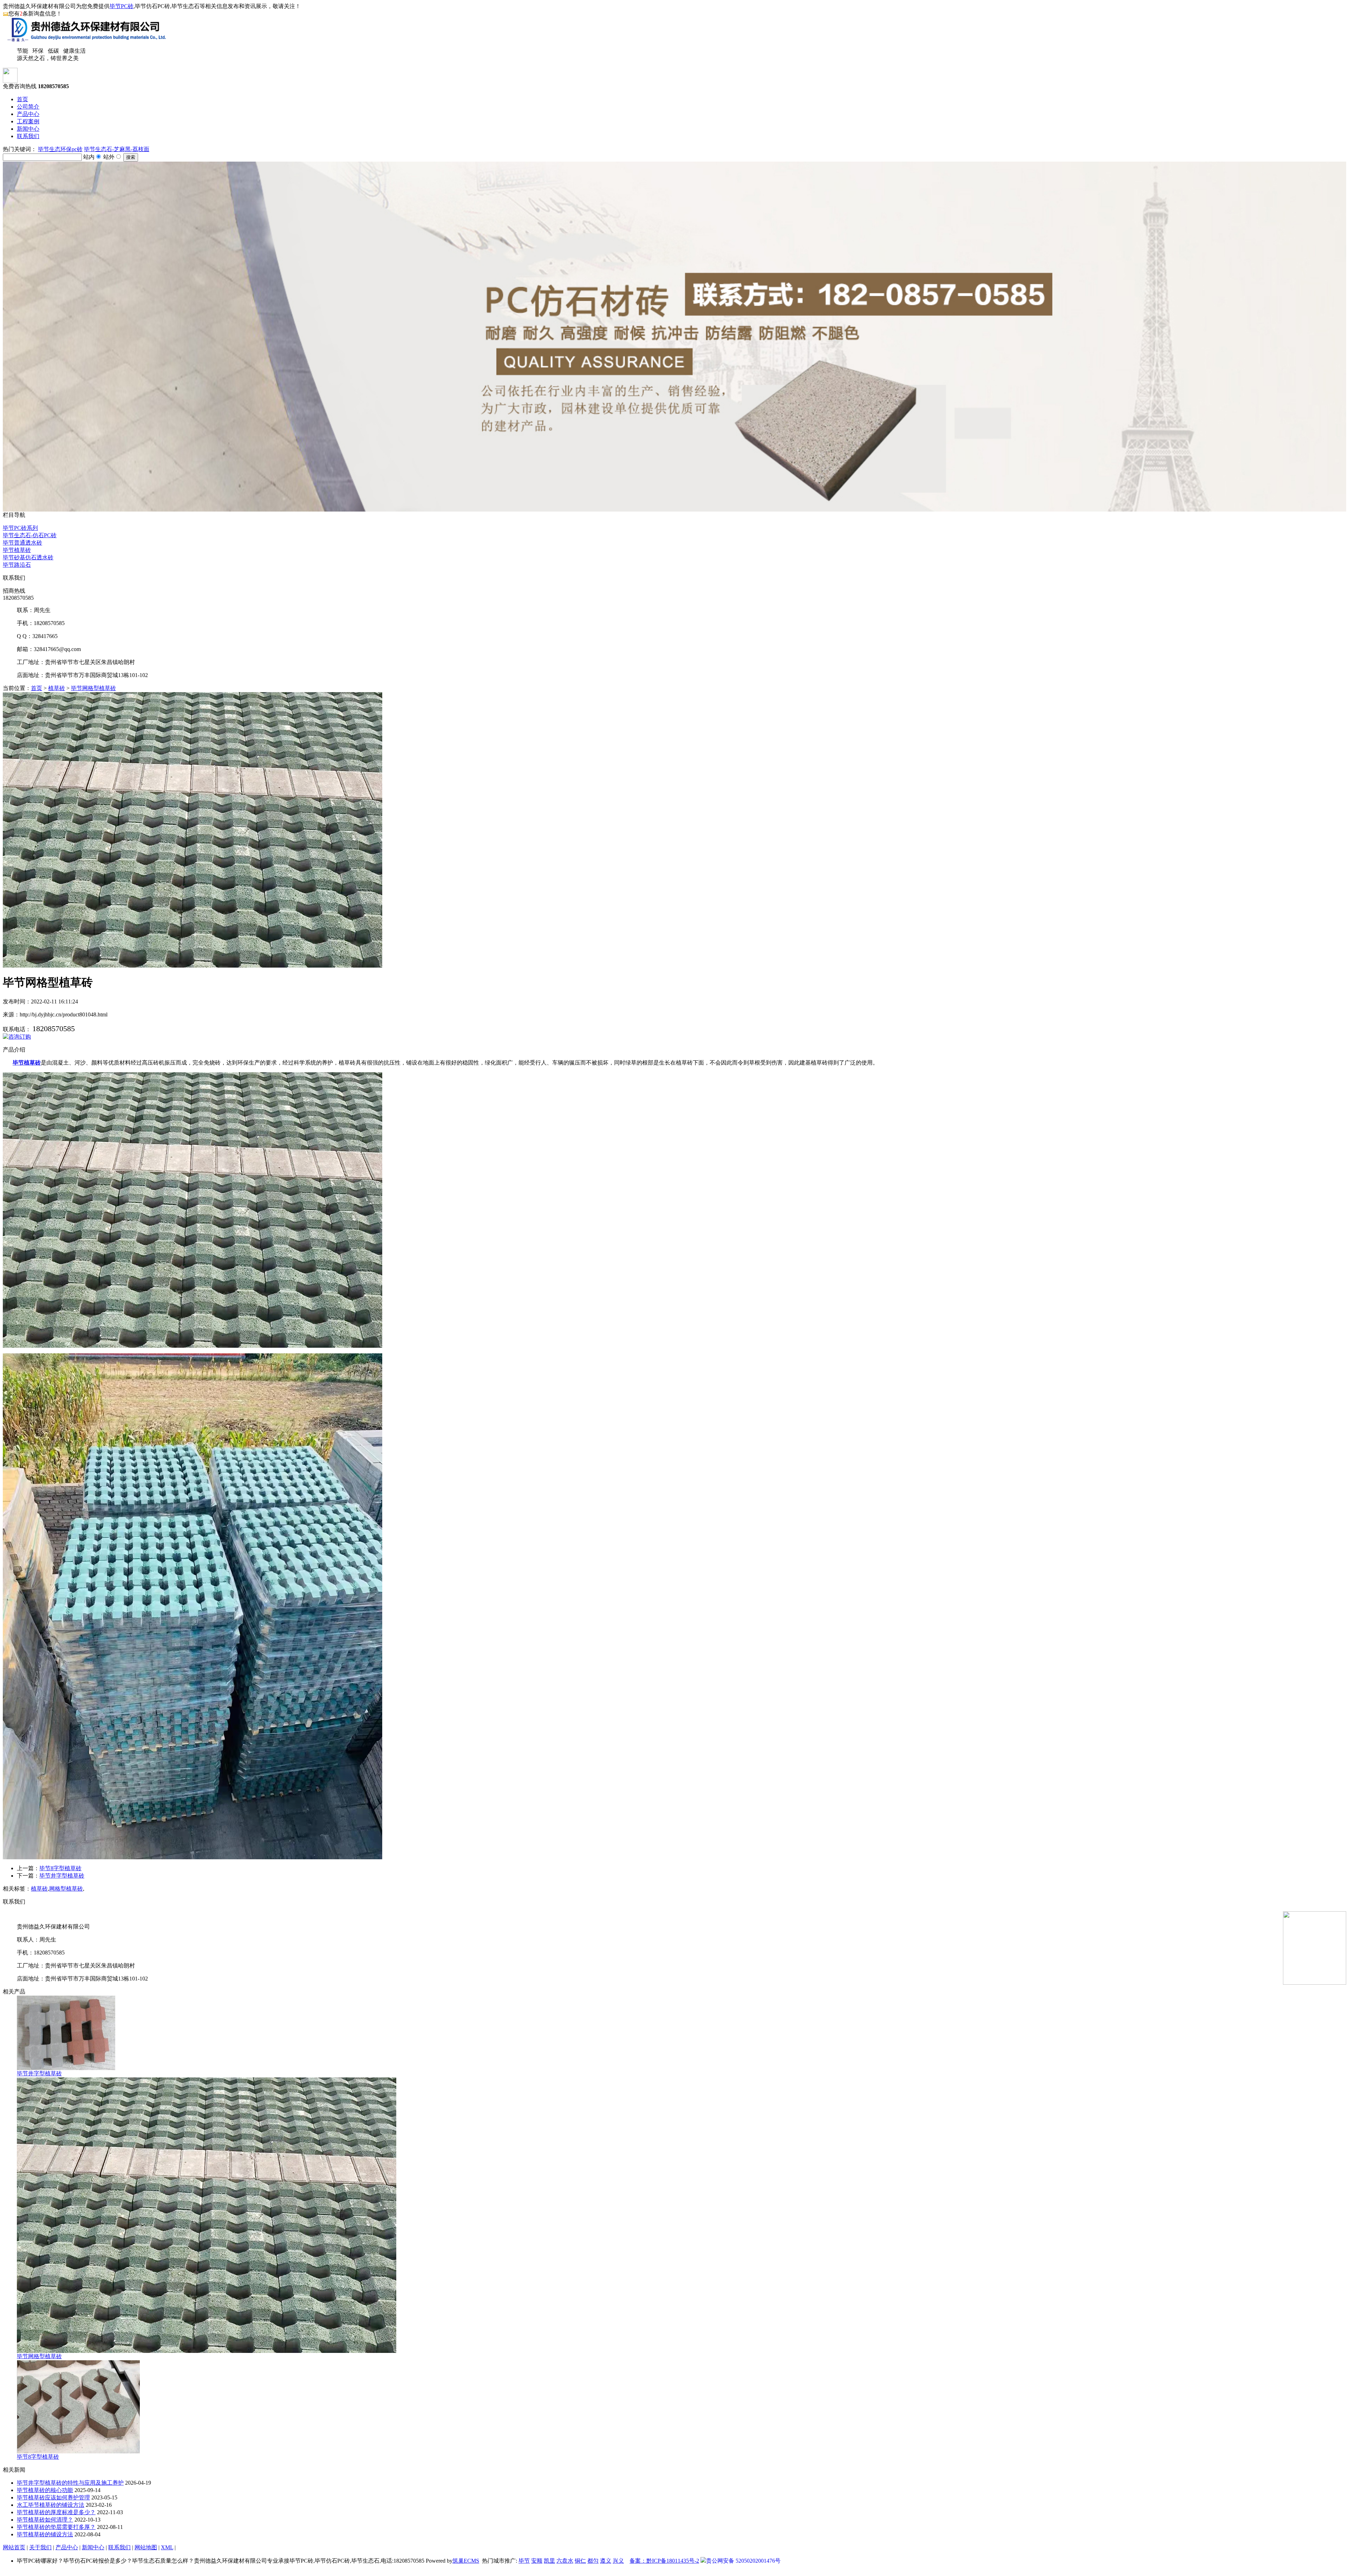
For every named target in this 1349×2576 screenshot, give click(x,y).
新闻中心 (28, 129)
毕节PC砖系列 (20, 528)
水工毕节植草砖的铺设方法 (51, 2505)
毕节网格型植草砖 (93, 688)
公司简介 (28, 107)
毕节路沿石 (17, 565)
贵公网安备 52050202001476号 (743, 2561)
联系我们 (28, 136)
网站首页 (14, 2547)
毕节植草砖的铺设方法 (45, 2534)
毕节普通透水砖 (22, 543)
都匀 (593, 2561)
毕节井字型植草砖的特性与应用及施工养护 (70, 2483)
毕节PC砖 (122, 6)
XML (167, 2547)
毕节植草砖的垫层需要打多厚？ (56, 2527)
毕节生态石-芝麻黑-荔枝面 (117, 149)
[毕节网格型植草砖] (207, 2351)
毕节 (524, 2561)
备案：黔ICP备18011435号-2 (664, 2561)
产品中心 (28, 114)
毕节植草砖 (17, 550)
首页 (22, 99)
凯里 (549, 2561)
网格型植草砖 (66, 1889)
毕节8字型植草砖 (60, 1868)
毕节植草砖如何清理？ (45, 2520)
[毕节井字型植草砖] (66, 2068)
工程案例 (28, 121)
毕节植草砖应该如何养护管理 (53, 2497)
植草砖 (57, 688)
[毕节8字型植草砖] (78, 2451)
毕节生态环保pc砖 (60, 149)
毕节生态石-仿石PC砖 (30, 535)
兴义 (618, 2561)
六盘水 (565, 2561)
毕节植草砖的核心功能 (45, 2490)
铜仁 (580, 2561)
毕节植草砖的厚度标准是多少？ (56, 2512)
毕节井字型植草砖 (62, 1876)
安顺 (537, 2561)
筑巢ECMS (466, 2561)
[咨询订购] (17, 1037)
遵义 (606, 2561)
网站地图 (146, 2547)
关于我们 (40, 2547)
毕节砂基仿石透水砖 (28, 557)
